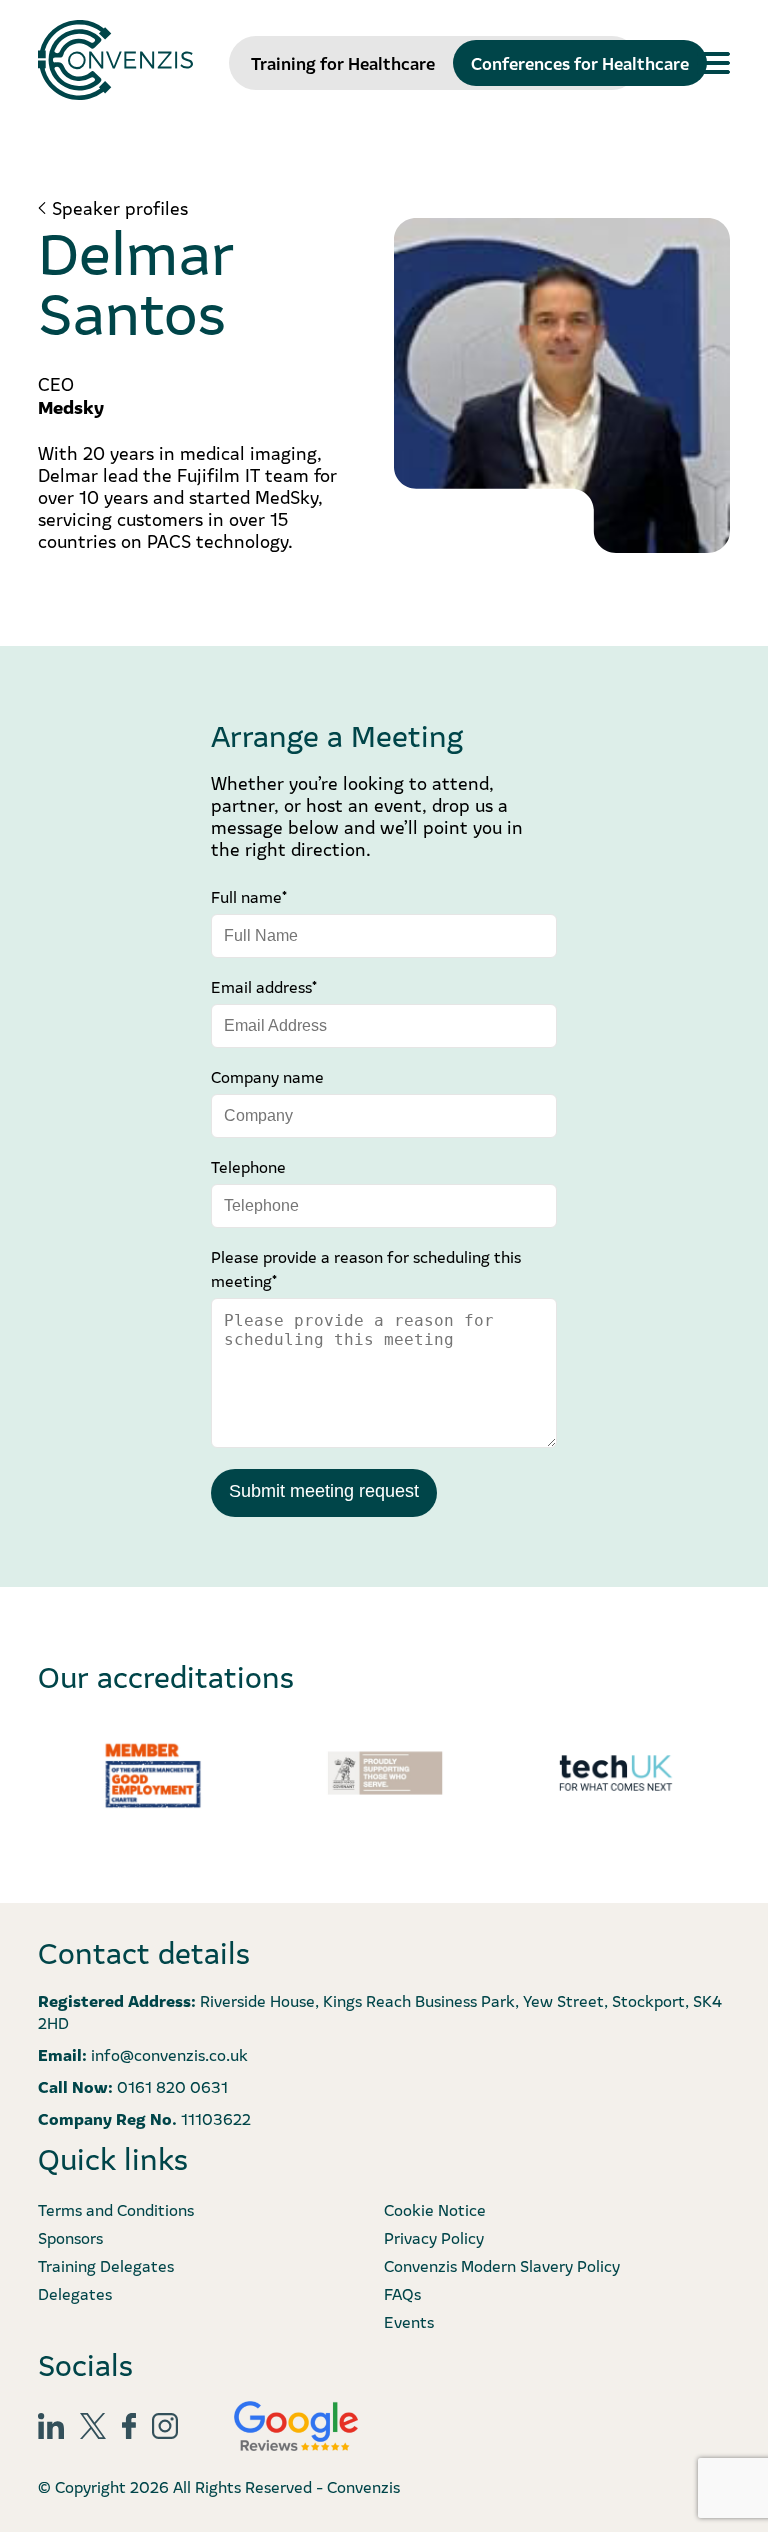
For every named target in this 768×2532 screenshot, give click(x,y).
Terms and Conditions (116, 2209)
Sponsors (70, 2237)
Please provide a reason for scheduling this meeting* (366, 1268)
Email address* (264, 986)
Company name (267, 1076)
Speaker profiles (120, 208)
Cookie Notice (435, 2209)
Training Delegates (106, 2265)
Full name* (249, 896)
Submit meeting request (324, 1491)
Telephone (248, 1166)
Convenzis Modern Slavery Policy (502, 2265)
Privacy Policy (434, 2237)
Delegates (75, 2293)
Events (409, 2321)
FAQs (402, 2293)
